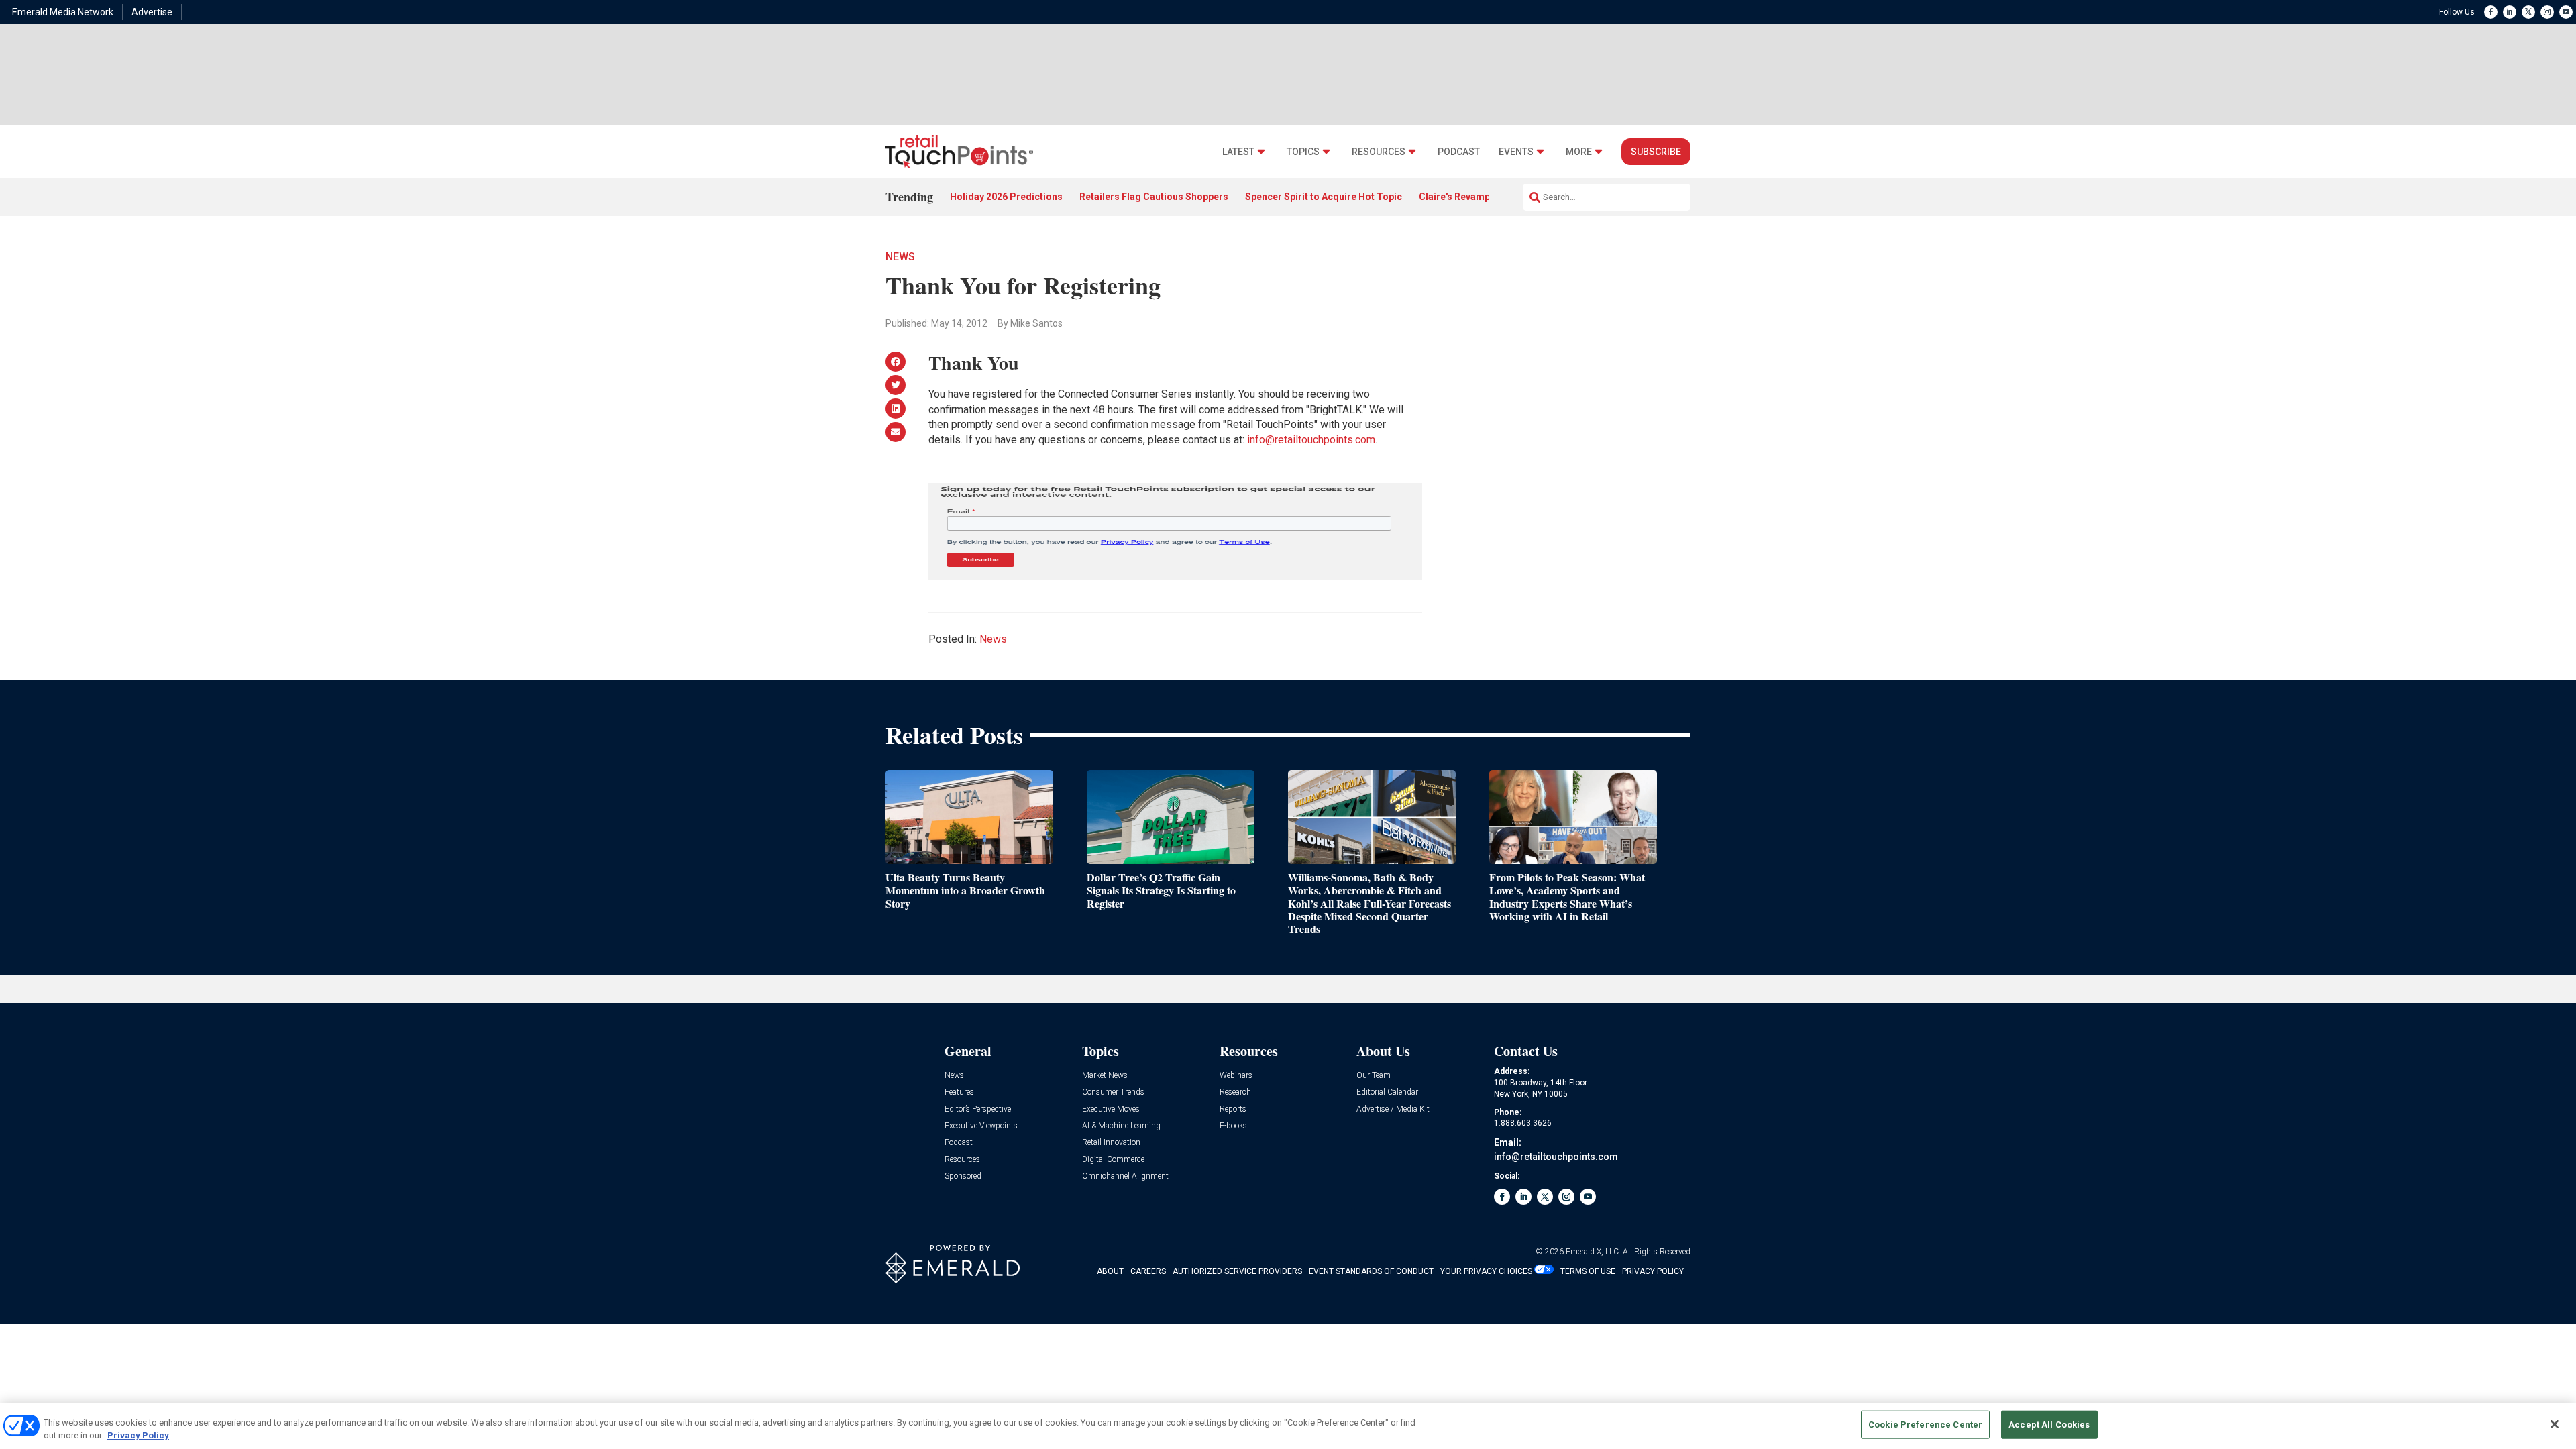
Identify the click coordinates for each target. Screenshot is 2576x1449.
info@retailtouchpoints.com (1311, 440)
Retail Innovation (1111, 1143)
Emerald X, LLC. (1593, 1252)
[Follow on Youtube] (2566, 12)
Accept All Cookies (2049, 1425)
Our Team (1374, 1076)
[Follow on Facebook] (2491, 12)
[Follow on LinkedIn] (2510, 12)
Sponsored (963, 1176)
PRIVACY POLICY (1653, 1271)
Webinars (1236, 1076)
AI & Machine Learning (1121, 1126)
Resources (1379, 152)
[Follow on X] (2528, 12)
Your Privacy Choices (1486, 1271)
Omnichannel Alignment (1125, 1176)
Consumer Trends (1113, 1092)
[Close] (2555, 1424)
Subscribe (1656, 152)
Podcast (1459, 152)
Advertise (152, 12)
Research (1235, 1092)
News (900, 257)
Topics (1303, 152)
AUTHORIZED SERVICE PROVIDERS (1237, 1271)
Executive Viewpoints (981, 1126)
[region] (1288, 1426)
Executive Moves (1111, 1109)
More (1579, 152)
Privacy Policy (138, 1435)
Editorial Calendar (1387, 1092)
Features (959, 1092)
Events (1516, 152)
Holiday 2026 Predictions (1006, 197)
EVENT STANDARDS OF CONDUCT (1371, 1271)
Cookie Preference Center (1925, 1425)
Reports (1233, 1109)
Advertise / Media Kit (1393, 1109)
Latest (1238, 152)
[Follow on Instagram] (2547, 12)
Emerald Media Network (63, 12)
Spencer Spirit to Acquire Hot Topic (1324, 197)
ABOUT (1110, 1271)
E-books (1233, 1126)
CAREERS (1148, 1271)
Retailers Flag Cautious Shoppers (1154, 197)
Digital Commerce (1113, 1160)
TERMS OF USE (1588, 1271)
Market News (1105, 1076)
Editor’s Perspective (978, 1109)
